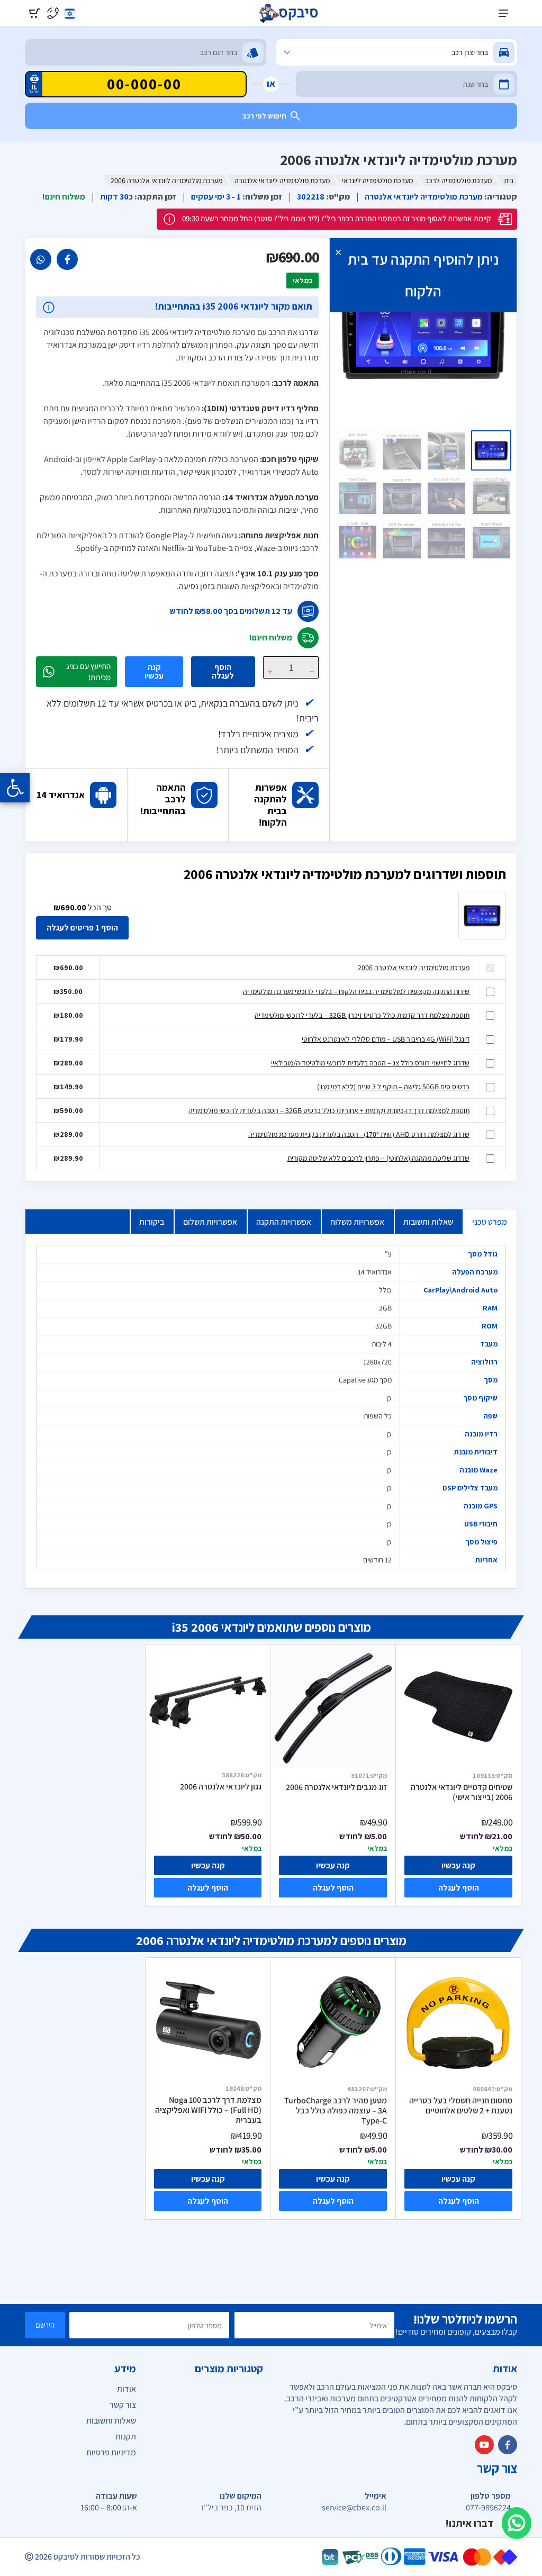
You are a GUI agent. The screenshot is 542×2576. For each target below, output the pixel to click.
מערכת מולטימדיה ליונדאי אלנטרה (282, 180)
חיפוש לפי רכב (264, 116)
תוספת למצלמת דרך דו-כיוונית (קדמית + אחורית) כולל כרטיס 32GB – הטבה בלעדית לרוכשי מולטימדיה (329, 1110)
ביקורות (152, 1222)
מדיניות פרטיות (111, 2452)
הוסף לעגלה (223, 671)
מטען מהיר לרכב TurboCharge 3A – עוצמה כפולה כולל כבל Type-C (336, 2110)
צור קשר (123, 2405)
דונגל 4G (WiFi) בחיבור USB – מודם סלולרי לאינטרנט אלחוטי (386, 1039)
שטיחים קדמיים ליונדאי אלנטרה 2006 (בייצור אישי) (462, 1792)
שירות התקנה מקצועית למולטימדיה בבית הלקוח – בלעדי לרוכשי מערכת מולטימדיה (356, 991)
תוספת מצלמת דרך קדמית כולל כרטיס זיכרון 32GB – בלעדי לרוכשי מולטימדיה (362, 1015)
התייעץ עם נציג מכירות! (88, 672)
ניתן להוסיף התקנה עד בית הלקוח (423, 275)
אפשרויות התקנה (284, 1222)
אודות (127, 2389)
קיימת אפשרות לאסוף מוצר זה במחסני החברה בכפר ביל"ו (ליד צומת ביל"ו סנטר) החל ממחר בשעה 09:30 (336, 218)
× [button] (338, 252)
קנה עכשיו (154, 671)
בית (509, 180)
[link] (67, 259)
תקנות (126, 2437)
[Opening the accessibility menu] (15, 788)
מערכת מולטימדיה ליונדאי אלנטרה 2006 (414, 968)
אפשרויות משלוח (357, 1222)
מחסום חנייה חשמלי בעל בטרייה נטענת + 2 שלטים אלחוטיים (461, 2106)
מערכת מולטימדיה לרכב (458, 180)
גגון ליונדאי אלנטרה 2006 (221, 1787)
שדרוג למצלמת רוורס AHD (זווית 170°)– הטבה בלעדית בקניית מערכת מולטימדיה (359, 1134)
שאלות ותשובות (428, 1222)
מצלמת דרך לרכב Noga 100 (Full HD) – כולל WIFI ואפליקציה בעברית (208, 2110)
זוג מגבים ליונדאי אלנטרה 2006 (336, 1787)
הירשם (45, 2325)
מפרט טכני (490, 1222)
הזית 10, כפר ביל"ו (232, 2508)
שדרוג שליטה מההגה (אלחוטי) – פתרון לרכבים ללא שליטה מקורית (378, 1158)
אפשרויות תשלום (210, 1222)
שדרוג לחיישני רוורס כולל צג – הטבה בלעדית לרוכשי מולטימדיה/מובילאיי (370, 1063)
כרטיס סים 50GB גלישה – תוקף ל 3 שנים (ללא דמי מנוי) (393, 1087)
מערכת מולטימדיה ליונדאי (377, 180)
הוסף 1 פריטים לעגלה (82, 928)
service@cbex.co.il (354, 2508)
